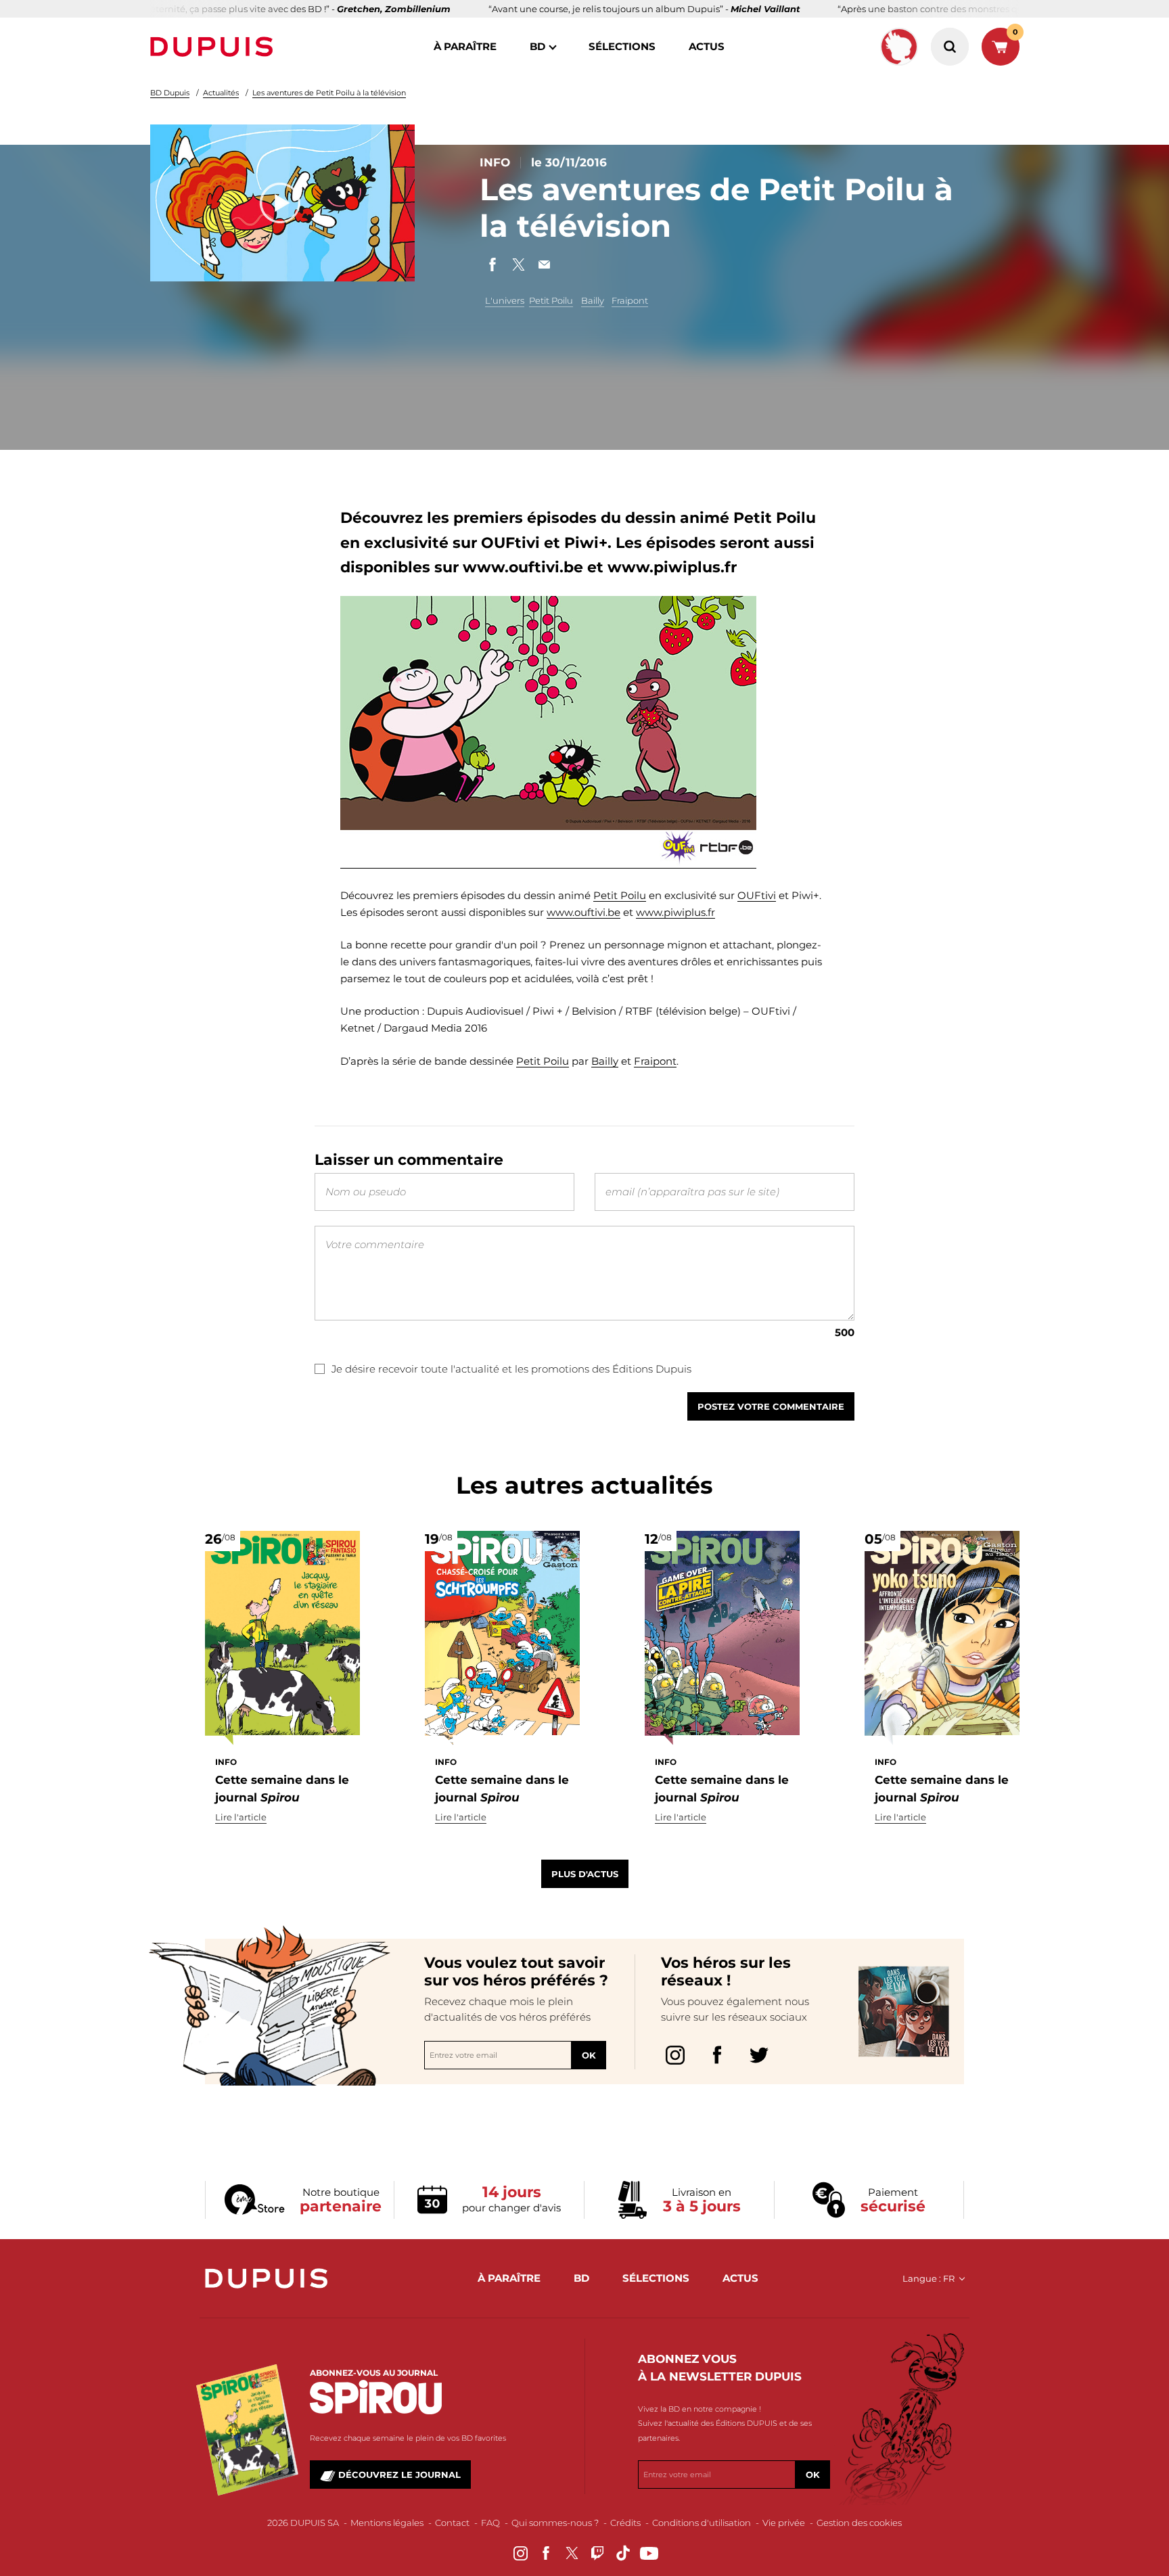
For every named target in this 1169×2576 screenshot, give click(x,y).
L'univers (505, 300)
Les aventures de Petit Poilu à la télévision (329, 93)
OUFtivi (757, 895)
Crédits (625, 2523)
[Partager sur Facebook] (492, 264)
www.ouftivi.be (583, 912)
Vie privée (784, 2523)
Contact (452, 2523)
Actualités (221, 93)
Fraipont (630, 300)
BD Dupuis (170, 93)
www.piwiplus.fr (675, 912)
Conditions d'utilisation (702, 2523)
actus (707, 46)
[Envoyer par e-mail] (544, 264)
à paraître (465, 46)
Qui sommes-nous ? (555, 2523)
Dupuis (214, 47)
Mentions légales (387, 2523)
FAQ (490, 2523)
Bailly (593, 300)
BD (537, 46)
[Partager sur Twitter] (518, 264)
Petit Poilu (551, 300)
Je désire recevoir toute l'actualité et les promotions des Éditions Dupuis (511, 1369)
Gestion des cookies (859, 2523)
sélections (622, 46)
